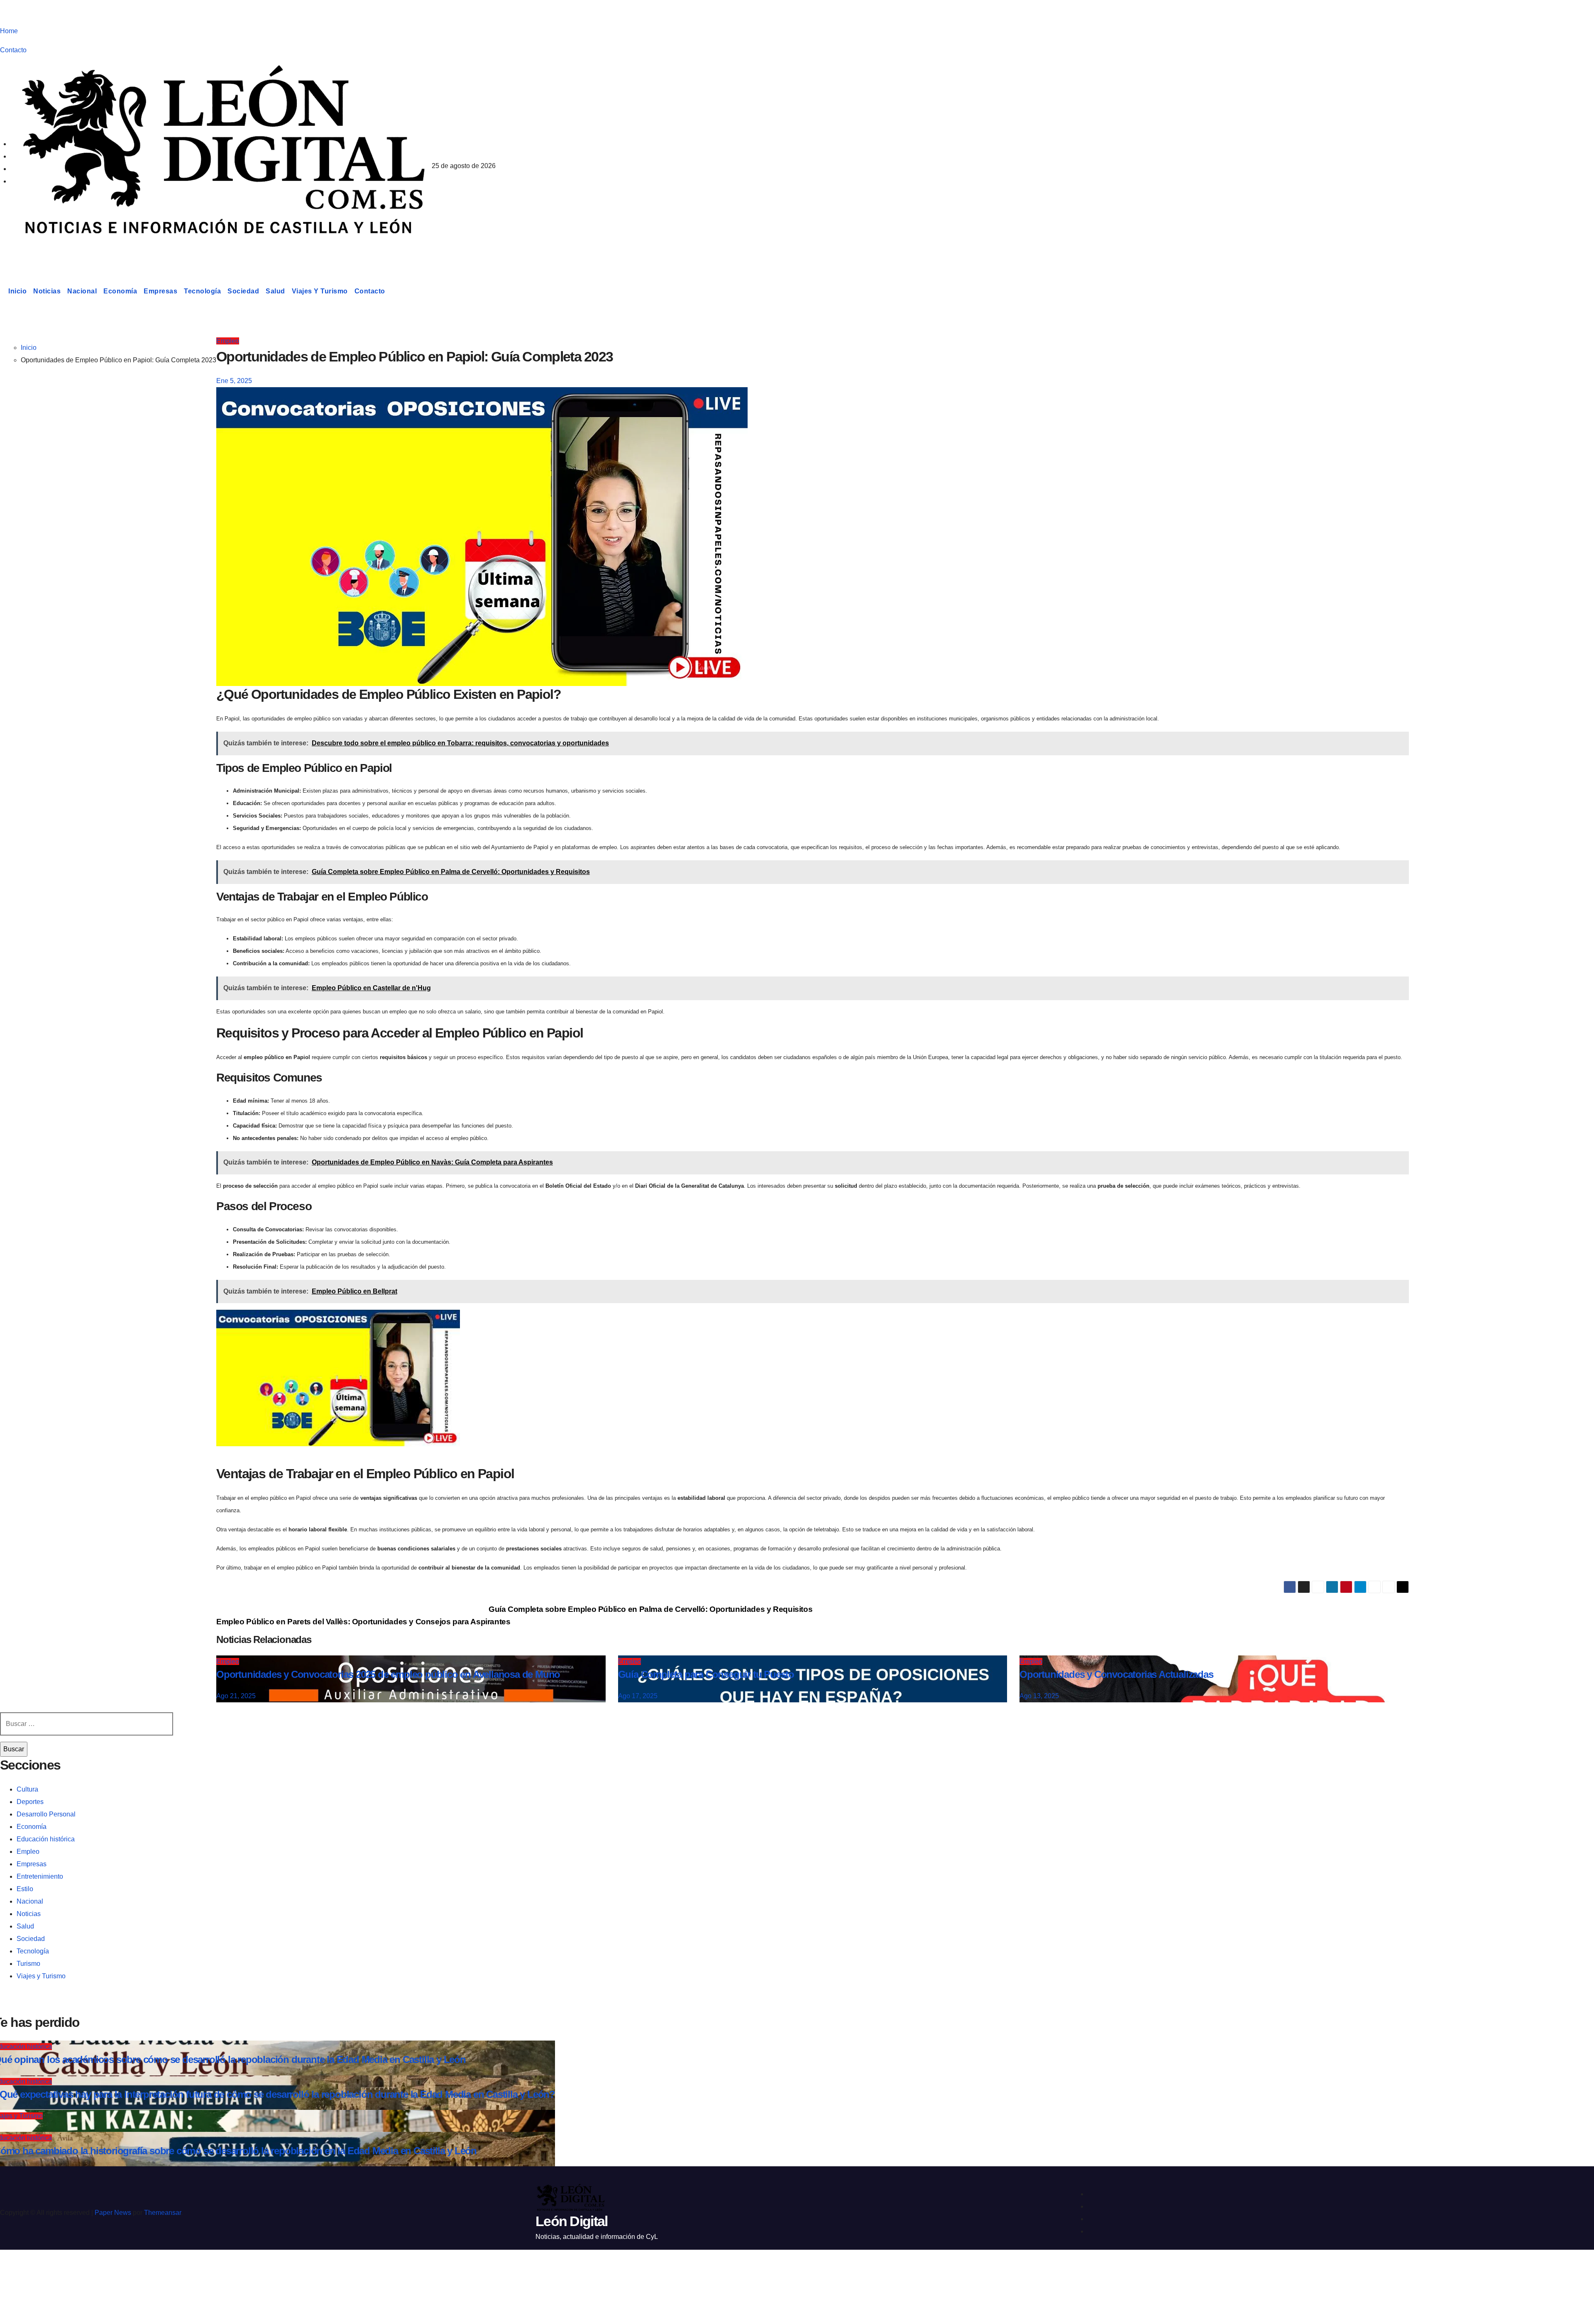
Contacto (13, 50)
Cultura (27, 1789)
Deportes (30, 1802)
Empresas (160, 291)
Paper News (113, 2213)
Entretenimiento (40, 1876)
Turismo (28, 1964)
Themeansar (163, 2213)
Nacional (82, 291)
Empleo (228, 341)
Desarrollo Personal (46, 1814)
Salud (275, 291)
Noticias (47, 291)
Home (9, 31)
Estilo (25, 1889)
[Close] (15, 2271)
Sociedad (243, 291)
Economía (120, 291)
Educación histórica (46, 1839)
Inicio (17, 291)
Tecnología (202, 291)
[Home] (2, 291)
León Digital (51, 251)
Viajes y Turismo (320, 291)
